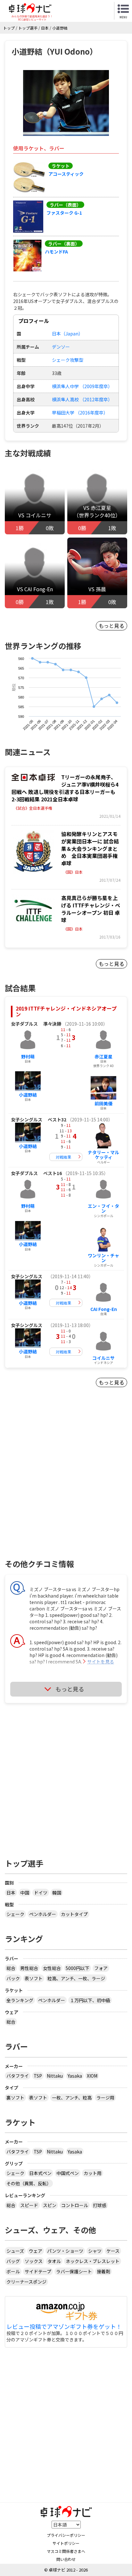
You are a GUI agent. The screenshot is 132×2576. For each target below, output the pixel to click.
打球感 (100, 2205)
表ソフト (34, 1978)
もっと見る (111, 626)
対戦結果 (63, 1157)
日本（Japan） (67, 334)
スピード (29, 2205)
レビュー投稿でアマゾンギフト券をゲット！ (64, 2327)
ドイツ (41, 1893)
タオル (54, 2261)
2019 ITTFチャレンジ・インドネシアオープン (66, 1011)
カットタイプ (74, 1914)
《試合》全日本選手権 (33, 808)
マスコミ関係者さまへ (66, 2551)
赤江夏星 (103, 1056)
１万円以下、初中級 (90, 2000)
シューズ (15, 2251)
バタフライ (18, 2076)
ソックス (34, 2261)
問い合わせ (66, 2559)
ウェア (36, 2251)
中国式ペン (68, 2173)
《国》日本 (73, 872)
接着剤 (103, 2271)
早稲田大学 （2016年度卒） (80, 413)
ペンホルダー (43, 1914)
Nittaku (55, 2076)
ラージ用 (105, 2098)
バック (13, 1978)
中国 (25, 1893)
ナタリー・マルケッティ (103, 1155)
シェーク (15, 1914)
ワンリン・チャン (103, 1258)
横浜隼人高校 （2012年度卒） (82, 399)
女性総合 (52, 1968)
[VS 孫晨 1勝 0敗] (97, 575)
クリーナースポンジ (26, 2282)
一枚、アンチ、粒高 (72, 2098)
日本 (11, 1893)
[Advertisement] (66, 1484)
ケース (113, 2251)
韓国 (57, 1893)
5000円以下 (78, 1968)
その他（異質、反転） (29, 2183)
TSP (38, 2076)
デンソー (61, 347)
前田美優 (103, 1103)
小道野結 (28, 1095)
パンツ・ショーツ (65, 2251)
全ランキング (20, 2000)
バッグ (13, 2261)
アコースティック (66, 174)
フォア (101, 1968)
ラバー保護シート (74, 2271)
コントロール (75, 2205)
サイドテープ (38, 2271)
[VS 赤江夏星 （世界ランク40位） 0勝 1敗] (97, 501)
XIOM (92, 2076)
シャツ (95, 2251)
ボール (13, 2271)
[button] (66, 103)
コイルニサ (103, 1358)
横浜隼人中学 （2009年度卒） (82, 386)
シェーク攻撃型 (68, 360)
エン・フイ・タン (103, 1208)
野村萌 (28, 1056)
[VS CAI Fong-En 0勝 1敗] (35, 575)
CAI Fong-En (104, 1309)
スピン (50, 2205)
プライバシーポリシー (66, 2535)
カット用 (93, 2173)
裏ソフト (15, 2098)
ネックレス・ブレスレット (93, 2261)
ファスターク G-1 (64, 213)
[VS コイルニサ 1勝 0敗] (35, 501)
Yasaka (75, 2076)
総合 (11, 1968)
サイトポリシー (66, 2543)
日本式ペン (40, 2173)
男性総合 (29, 1968)
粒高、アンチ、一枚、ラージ (76, 1978)
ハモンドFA (56, 252)
